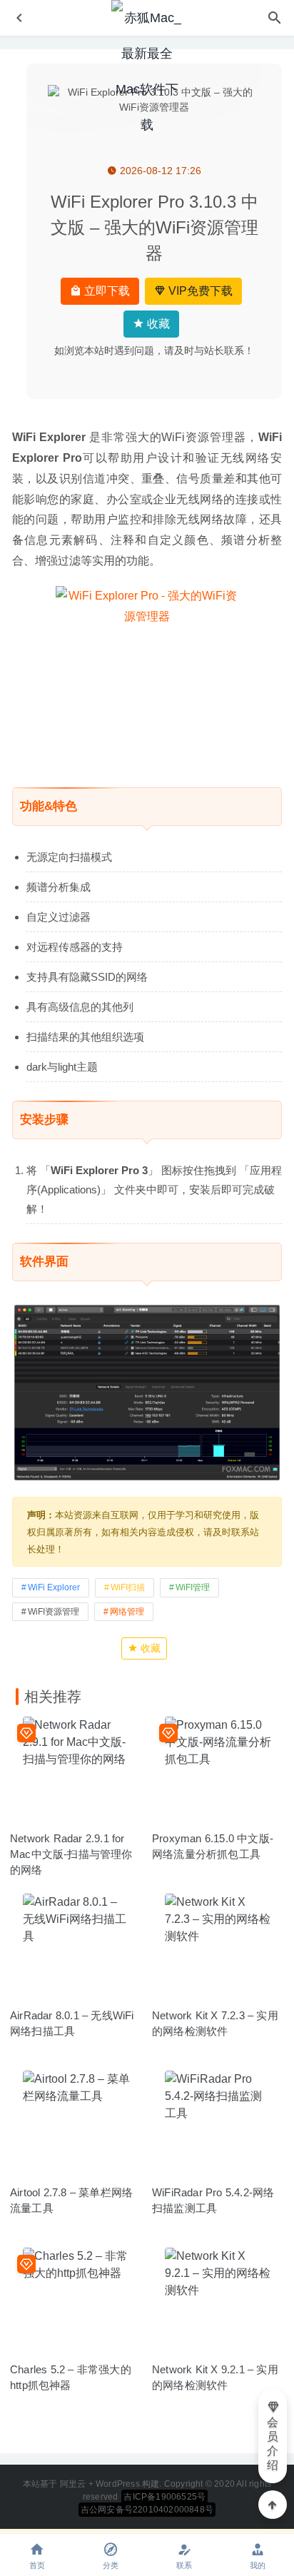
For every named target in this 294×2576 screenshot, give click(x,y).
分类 (111, 2565)
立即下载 (106, 291)
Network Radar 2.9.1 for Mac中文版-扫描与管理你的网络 (71, 1854)
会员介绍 (273, 2444)
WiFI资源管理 (54, 1612)
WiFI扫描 (128, 1587)
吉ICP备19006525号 (164, 2497)
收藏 (157, 324)
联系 (184, 2565)
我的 (258, 2565)
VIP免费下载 (199, 291)
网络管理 (127, 1612)
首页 (37, 2565)
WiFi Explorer (54, 1587)
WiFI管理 (193, 1587)
